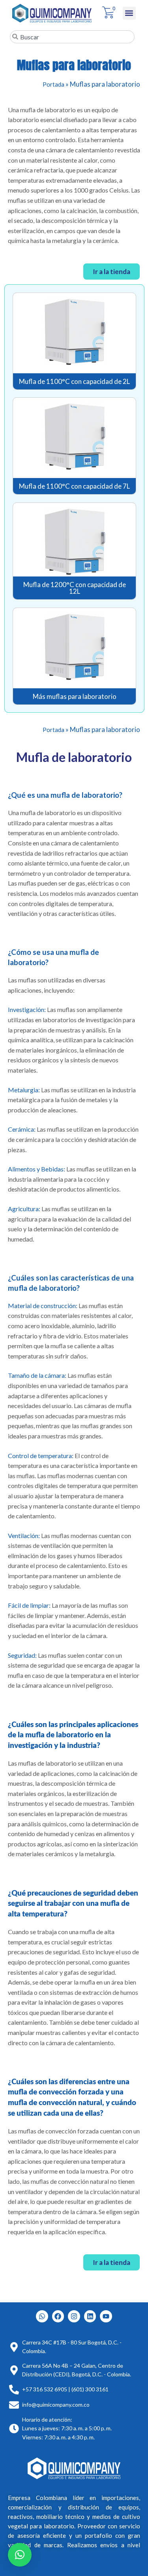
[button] (129, 13)
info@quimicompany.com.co (56, 2405)
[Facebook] (58, 2316)
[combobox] (72, 37)
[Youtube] (106, 2316)
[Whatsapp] (42, 2316)
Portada (53, 84)
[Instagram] (74, 2316)
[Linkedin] (90, 2316)
